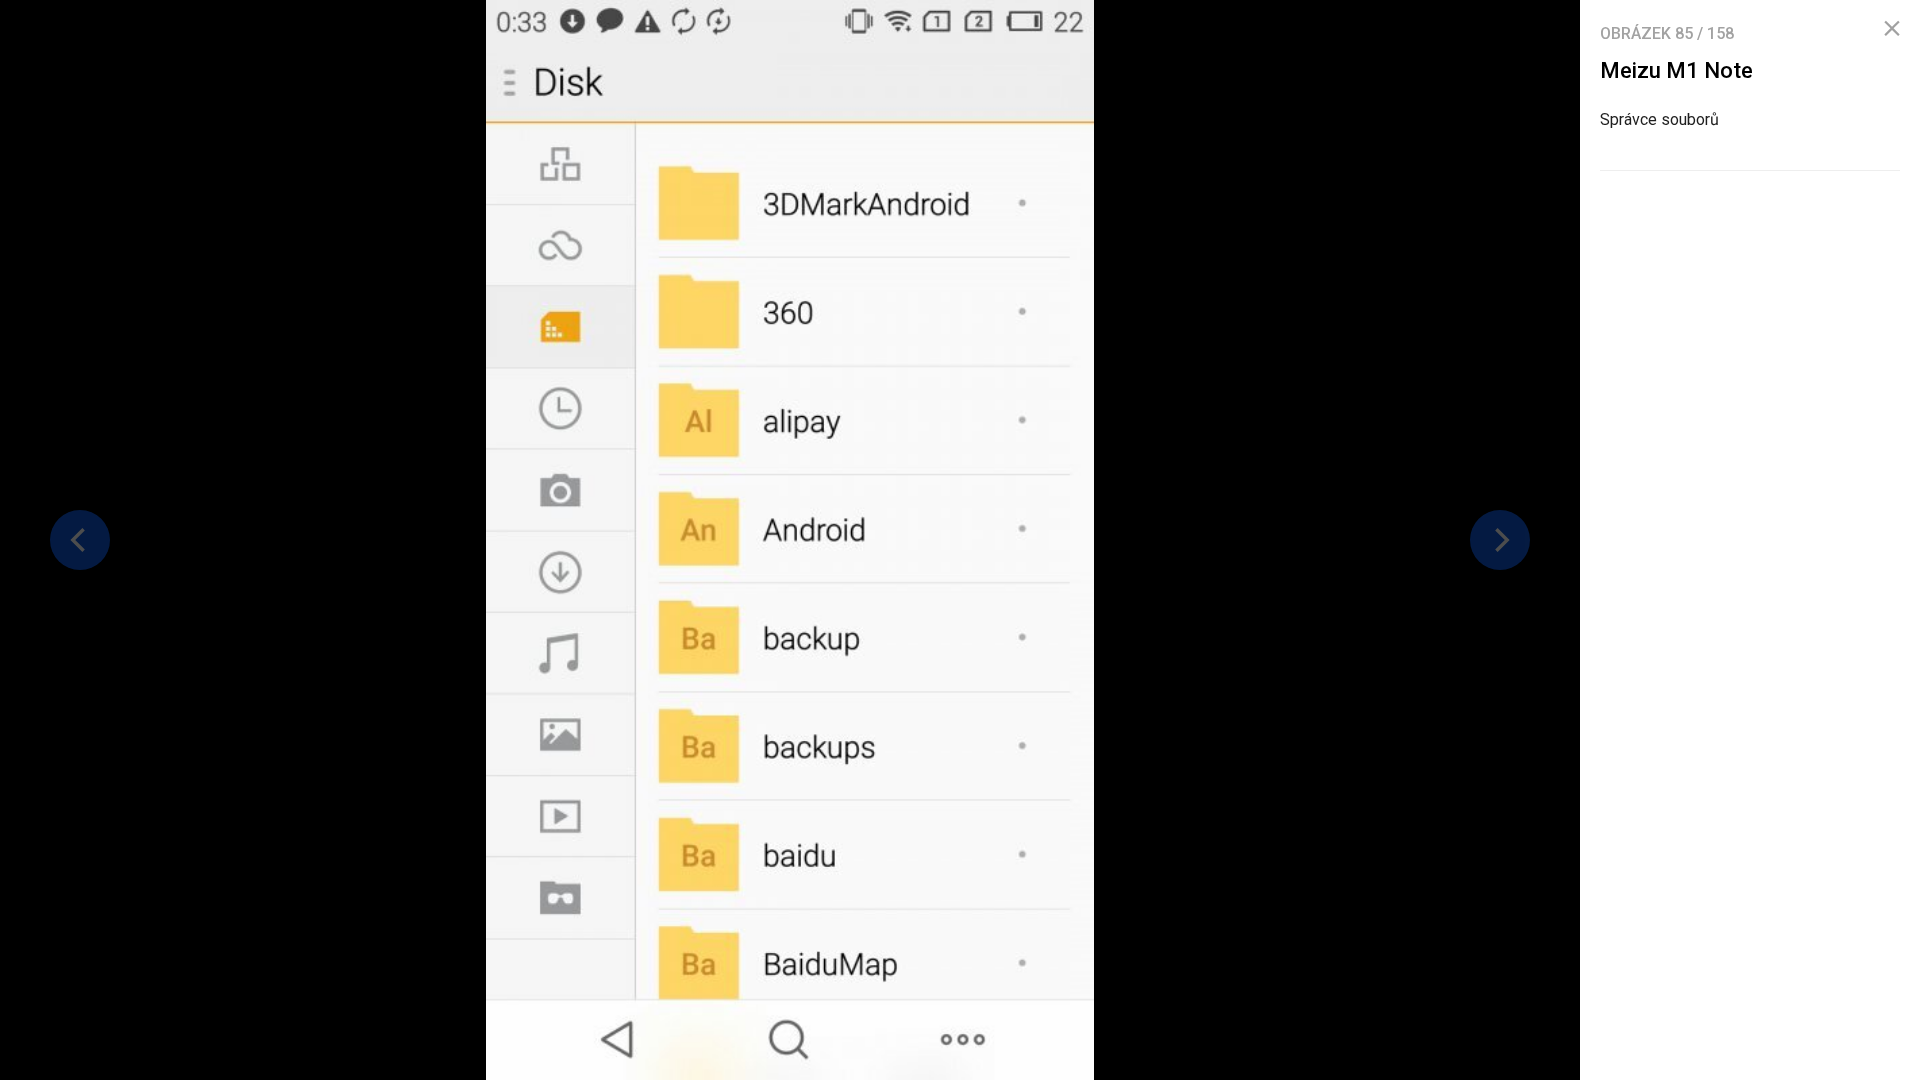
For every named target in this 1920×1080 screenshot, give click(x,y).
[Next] (1500, 540)
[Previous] (80, 540)
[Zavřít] (1892, 29)
